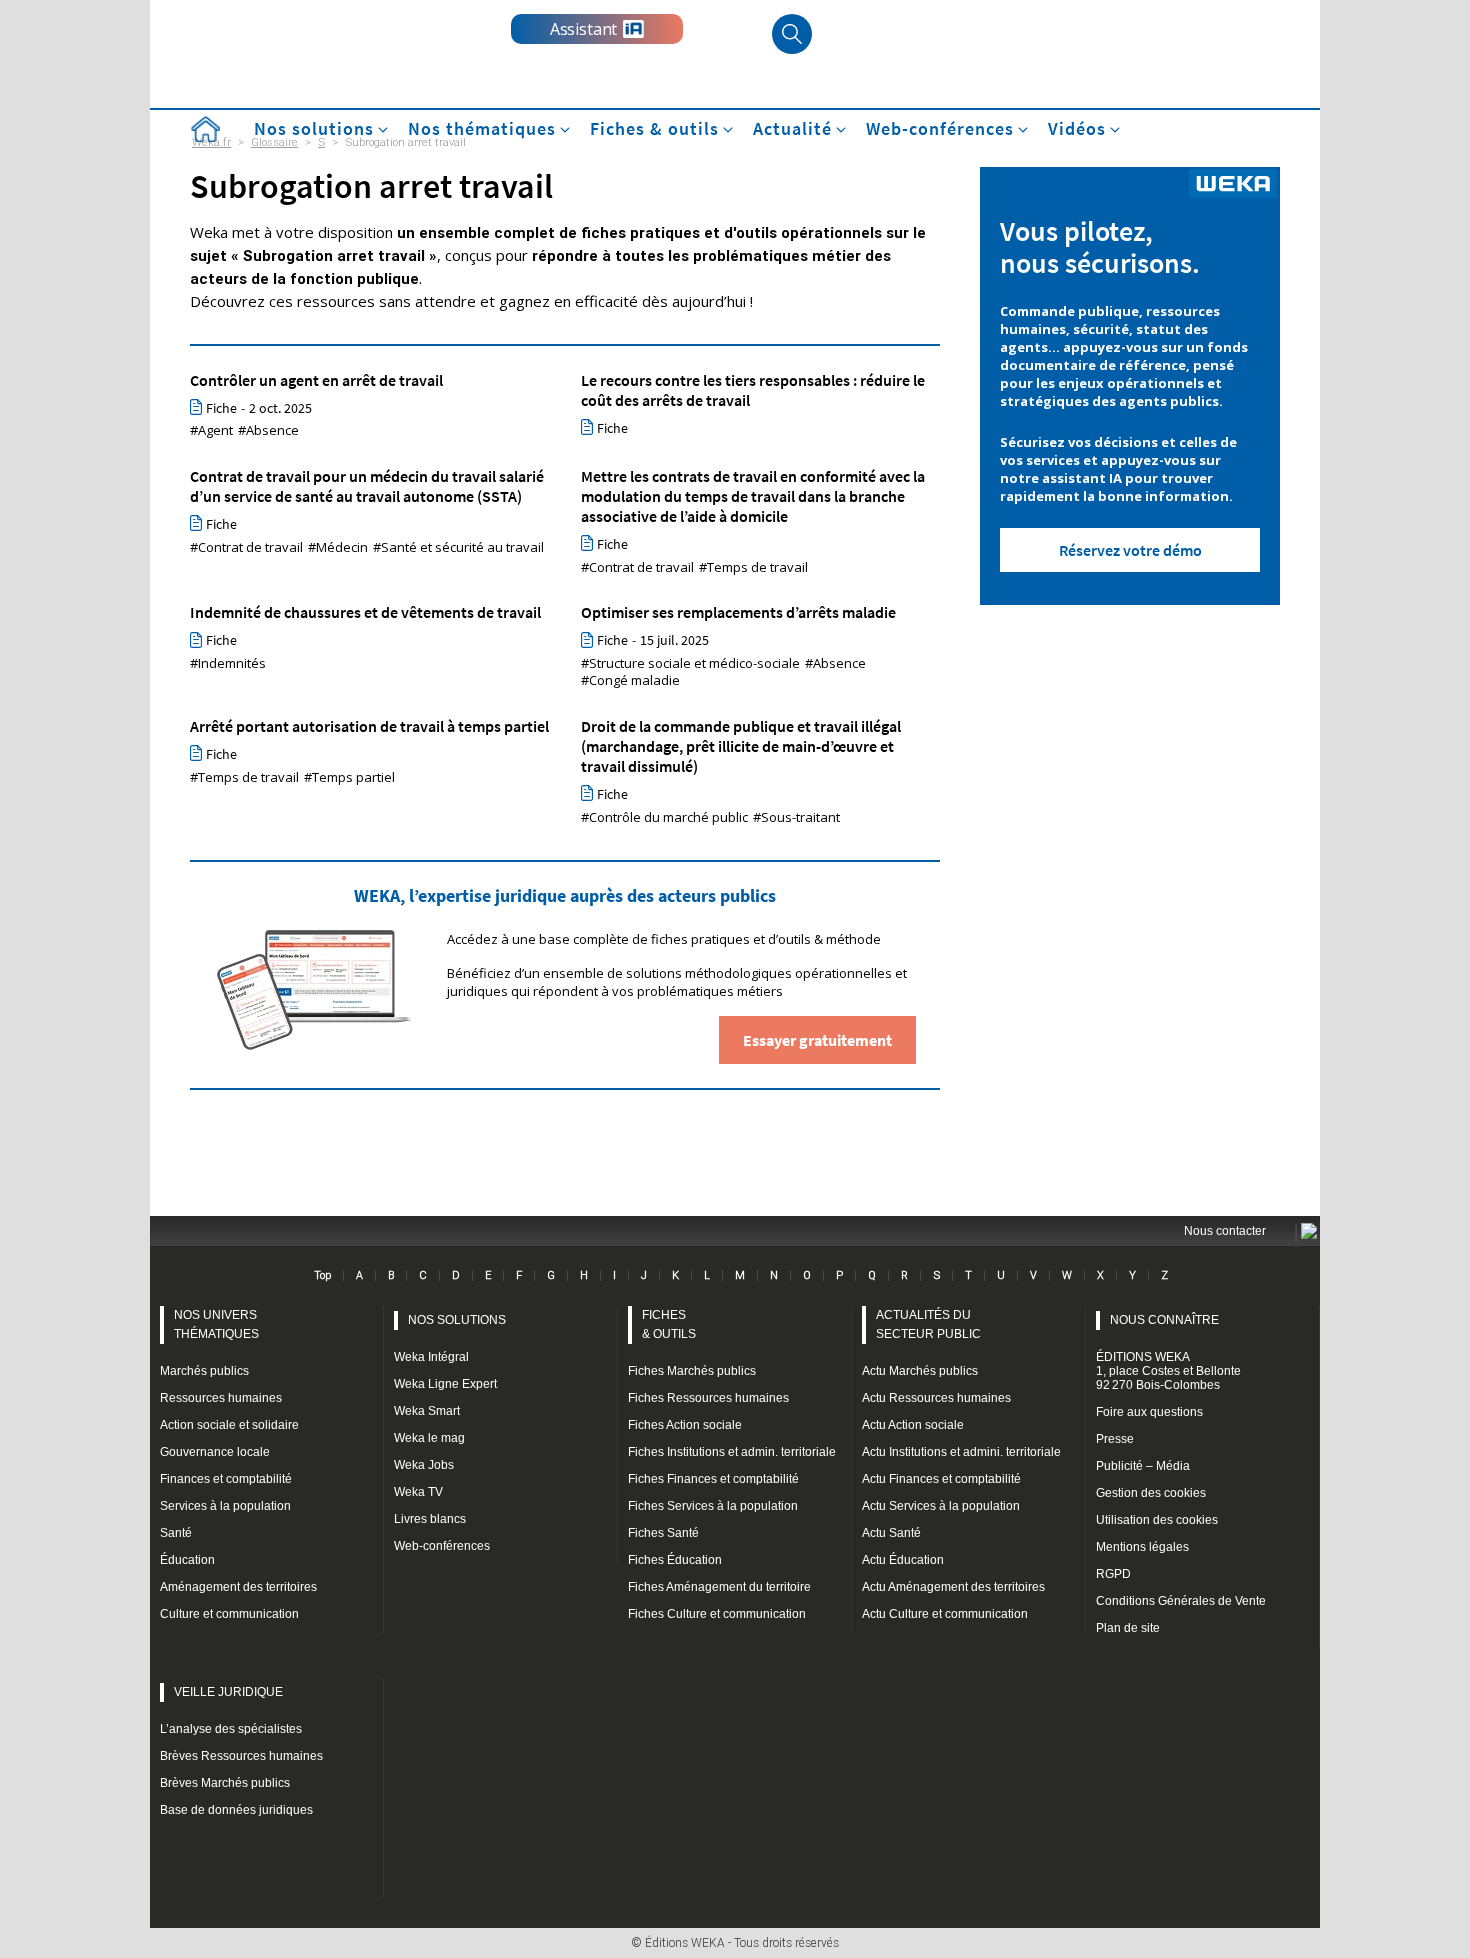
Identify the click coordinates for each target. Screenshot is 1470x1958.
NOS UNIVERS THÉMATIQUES (216, 1324)
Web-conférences (442, 1546)
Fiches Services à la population (713, 1506)
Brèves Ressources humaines (241, 1756)
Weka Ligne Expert (445, 1384)
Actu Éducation (903, 1560)
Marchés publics (204, 1371)
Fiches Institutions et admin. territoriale (732, 1452)
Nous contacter (1225, 1231)
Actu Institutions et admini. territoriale (961, 1452)
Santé (176, 1533)
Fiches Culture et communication (717, 1614)
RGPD (1113, 1574)
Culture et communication (229, 1614)
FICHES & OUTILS (669, 1324)
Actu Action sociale (913, 1425)
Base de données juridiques (236, 1810)
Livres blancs (430, 1519)
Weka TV (418, 1492)
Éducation (187, 1560)
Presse (1115, 1439)
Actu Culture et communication (945, 1614)
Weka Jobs (424, 1465)
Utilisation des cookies (1157, 1520)
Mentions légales (1142, 1547)
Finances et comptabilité (226, 1479)
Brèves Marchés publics (225, 1783)
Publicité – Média (1143, 1466)
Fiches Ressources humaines (708, 1398)
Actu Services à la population (941, 1506)
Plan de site (1128, 1628)
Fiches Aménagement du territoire (719, 1587)
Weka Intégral (431, 1357)
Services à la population (225, 1506)
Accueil (205, 129)
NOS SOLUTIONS (457, 1320)
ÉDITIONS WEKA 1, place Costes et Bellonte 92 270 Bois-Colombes (1168, 1371)
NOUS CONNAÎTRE (1164, 1320)
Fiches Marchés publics (692, 1371)
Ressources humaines (221, 1398)
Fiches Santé (663, 1533)
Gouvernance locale (215, 1452)
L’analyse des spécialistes (231, 1729)
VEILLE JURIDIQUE (228, 1692)
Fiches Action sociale (685, 1425)
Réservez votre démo (1130, 550)
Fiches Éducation (675, 1560)
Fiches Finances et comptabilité (713, 1479)
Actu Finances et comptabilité (941, 1479)
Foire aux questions (1149, 1412)
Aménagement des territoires (238, 1587)
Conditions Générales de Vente (1181, 1601)
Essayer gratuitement (817, 1040)
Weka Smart (427, 1411)
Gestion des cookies (1151, 1493)
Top (322, 1275)
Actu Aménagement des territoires (953, 1587)
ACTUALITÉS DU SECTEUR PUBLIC (928, 1324)
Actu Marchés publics (920, 1371)
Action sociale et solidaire (229, 1425)
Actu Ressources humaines (936, 1398)
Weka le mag (429, 1438)
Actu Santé (891, 1533)
